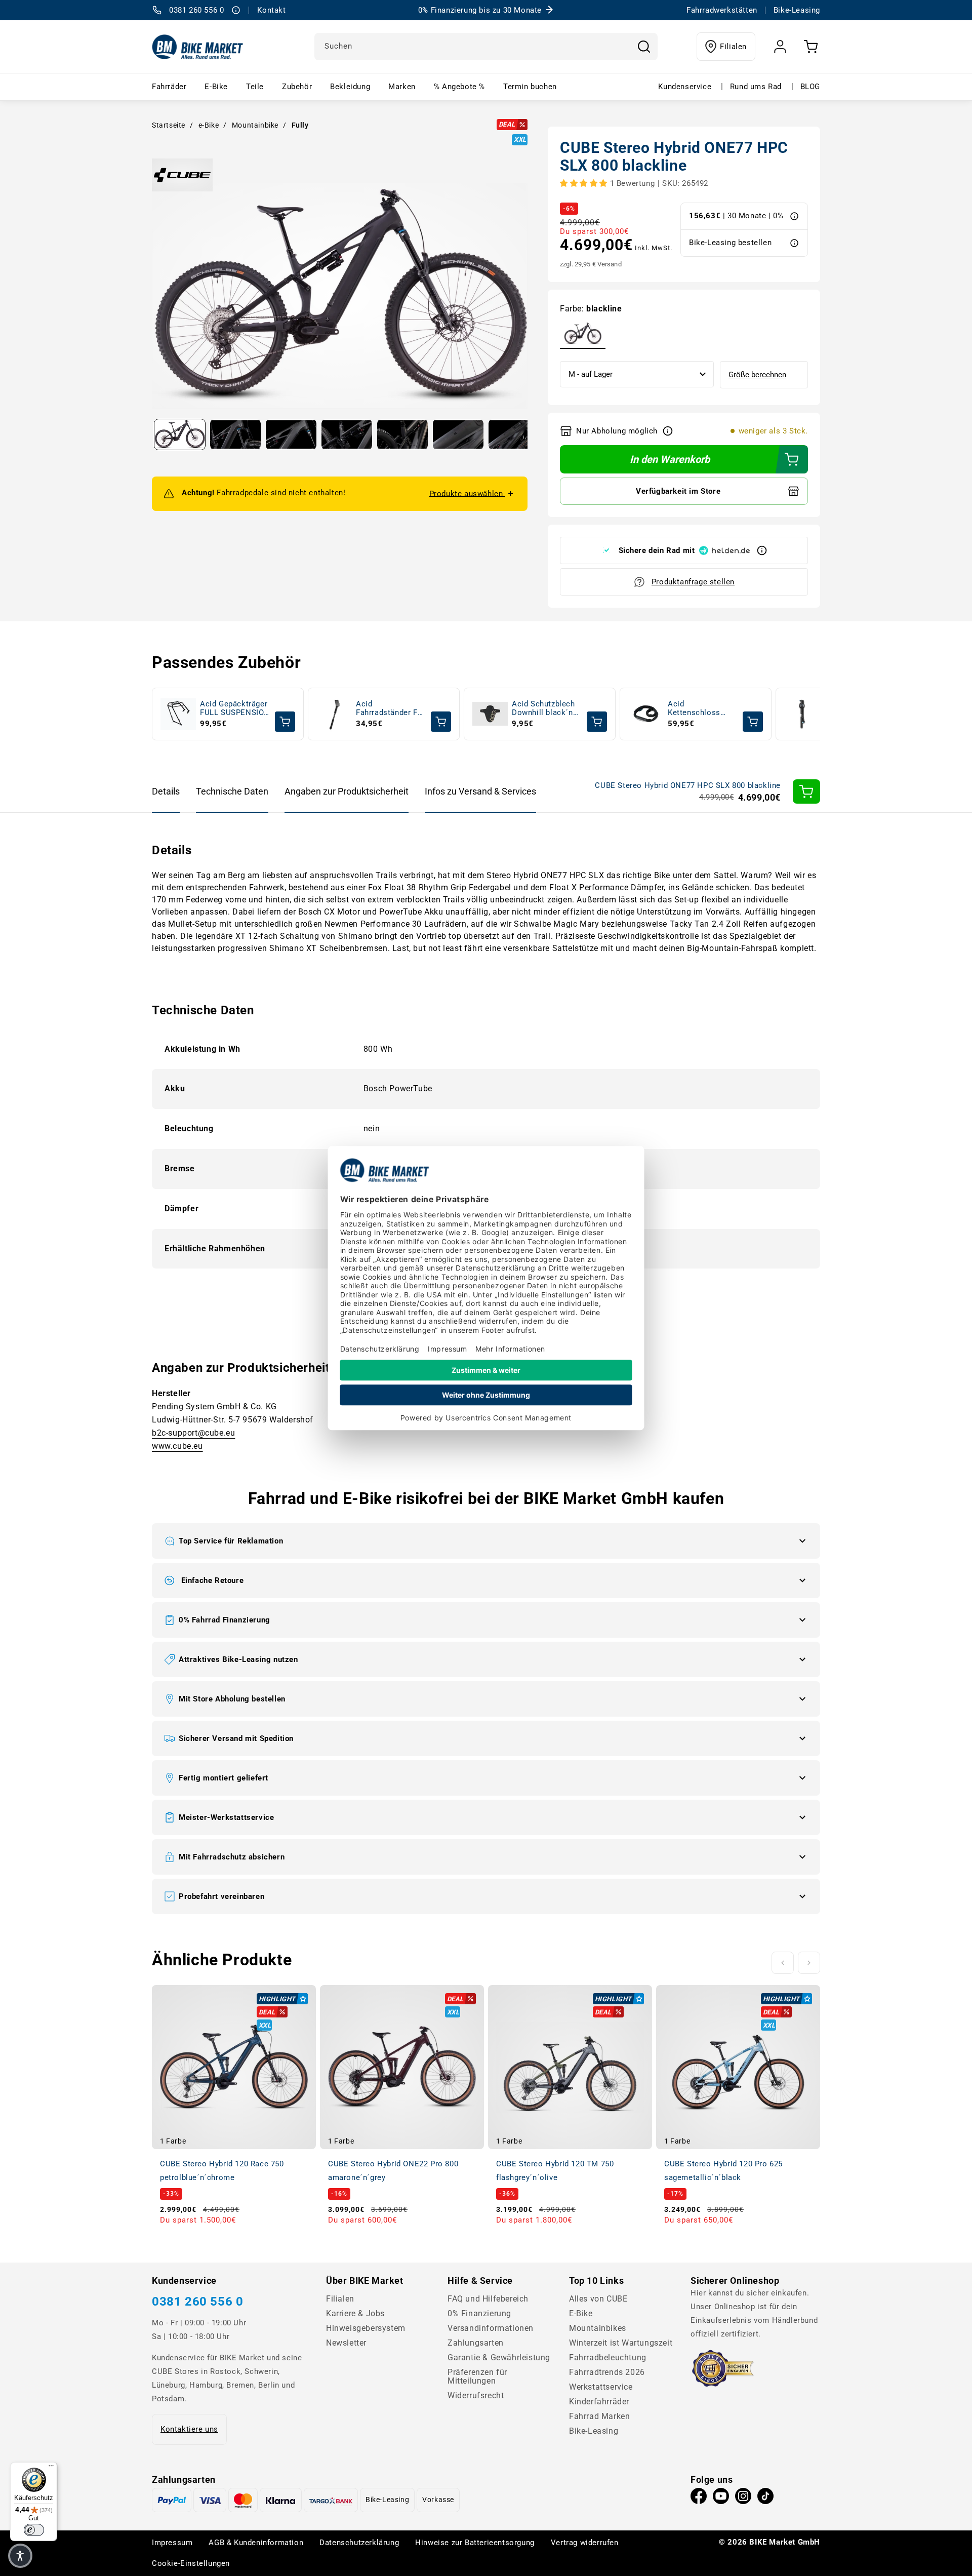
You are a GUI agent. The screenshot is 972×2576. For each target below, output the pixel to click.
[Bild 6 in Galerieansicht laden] (458, 434)
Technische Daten (232, 791)
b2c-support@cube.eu (193, 1433)
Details (166, 791)
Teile (255, 87)
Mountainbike (255, 125)
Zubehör (297, 87)
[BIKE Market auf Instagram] (743, 2499)
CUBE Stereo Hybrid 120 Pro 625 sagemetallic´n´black (723, 2171)
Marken (402, 87)
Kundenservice (685, 87)
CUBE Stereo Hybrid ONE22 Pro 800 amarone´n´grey (393, 2171)
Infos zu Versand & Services (480, 791)
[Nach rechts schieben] (809, 1963)
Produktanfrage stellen (693, 582)
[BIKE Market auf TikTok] (765, 2499)
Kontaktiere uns (189, 2429)
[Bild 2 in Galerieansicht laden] (235, 434)
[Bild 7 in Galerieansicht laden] (514, 434)
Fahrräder (169, 87)
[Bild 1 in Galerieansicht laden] (180, 434)
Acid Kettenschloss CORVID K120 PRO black (701, 709)
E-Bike (216, 87)
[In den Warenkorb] (806, 791)
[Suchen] (644, 47)
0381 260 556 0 (197, 2302)
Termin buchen (530, 87)
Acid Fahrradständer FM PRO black (390, 709)
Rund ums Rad (756, 87)
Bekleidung (350, 87)
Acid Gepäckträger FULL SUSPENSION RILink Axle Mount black (235, 709)
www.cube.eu (177, 1446)
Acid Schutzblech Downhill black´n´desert (543, 709)
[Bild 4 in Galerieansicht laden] (347, 434)
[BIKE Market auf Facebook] (699, 2499)
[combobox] (486, 47)
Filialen (733, 47)
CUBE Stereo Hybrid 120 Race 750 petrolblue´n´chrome (222, 2171)
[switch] (34, 2530)
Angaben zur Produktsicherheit (347, 791)
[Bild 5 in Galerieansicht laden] (402, 434)
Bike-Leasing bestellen (730, 243)
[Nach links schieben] (783, 1963)
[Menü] (51, 2468)
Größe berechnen (757, 375)
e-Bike (209, 125)
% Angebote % (459, 87)
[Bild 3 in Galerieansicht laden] (291, 434)
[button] (486, 1541)
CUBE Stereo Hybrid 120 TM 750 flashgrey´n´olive (555, 2171)
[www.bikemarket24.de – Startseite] (198, 47)
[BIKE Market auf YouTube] (721, 2499)
